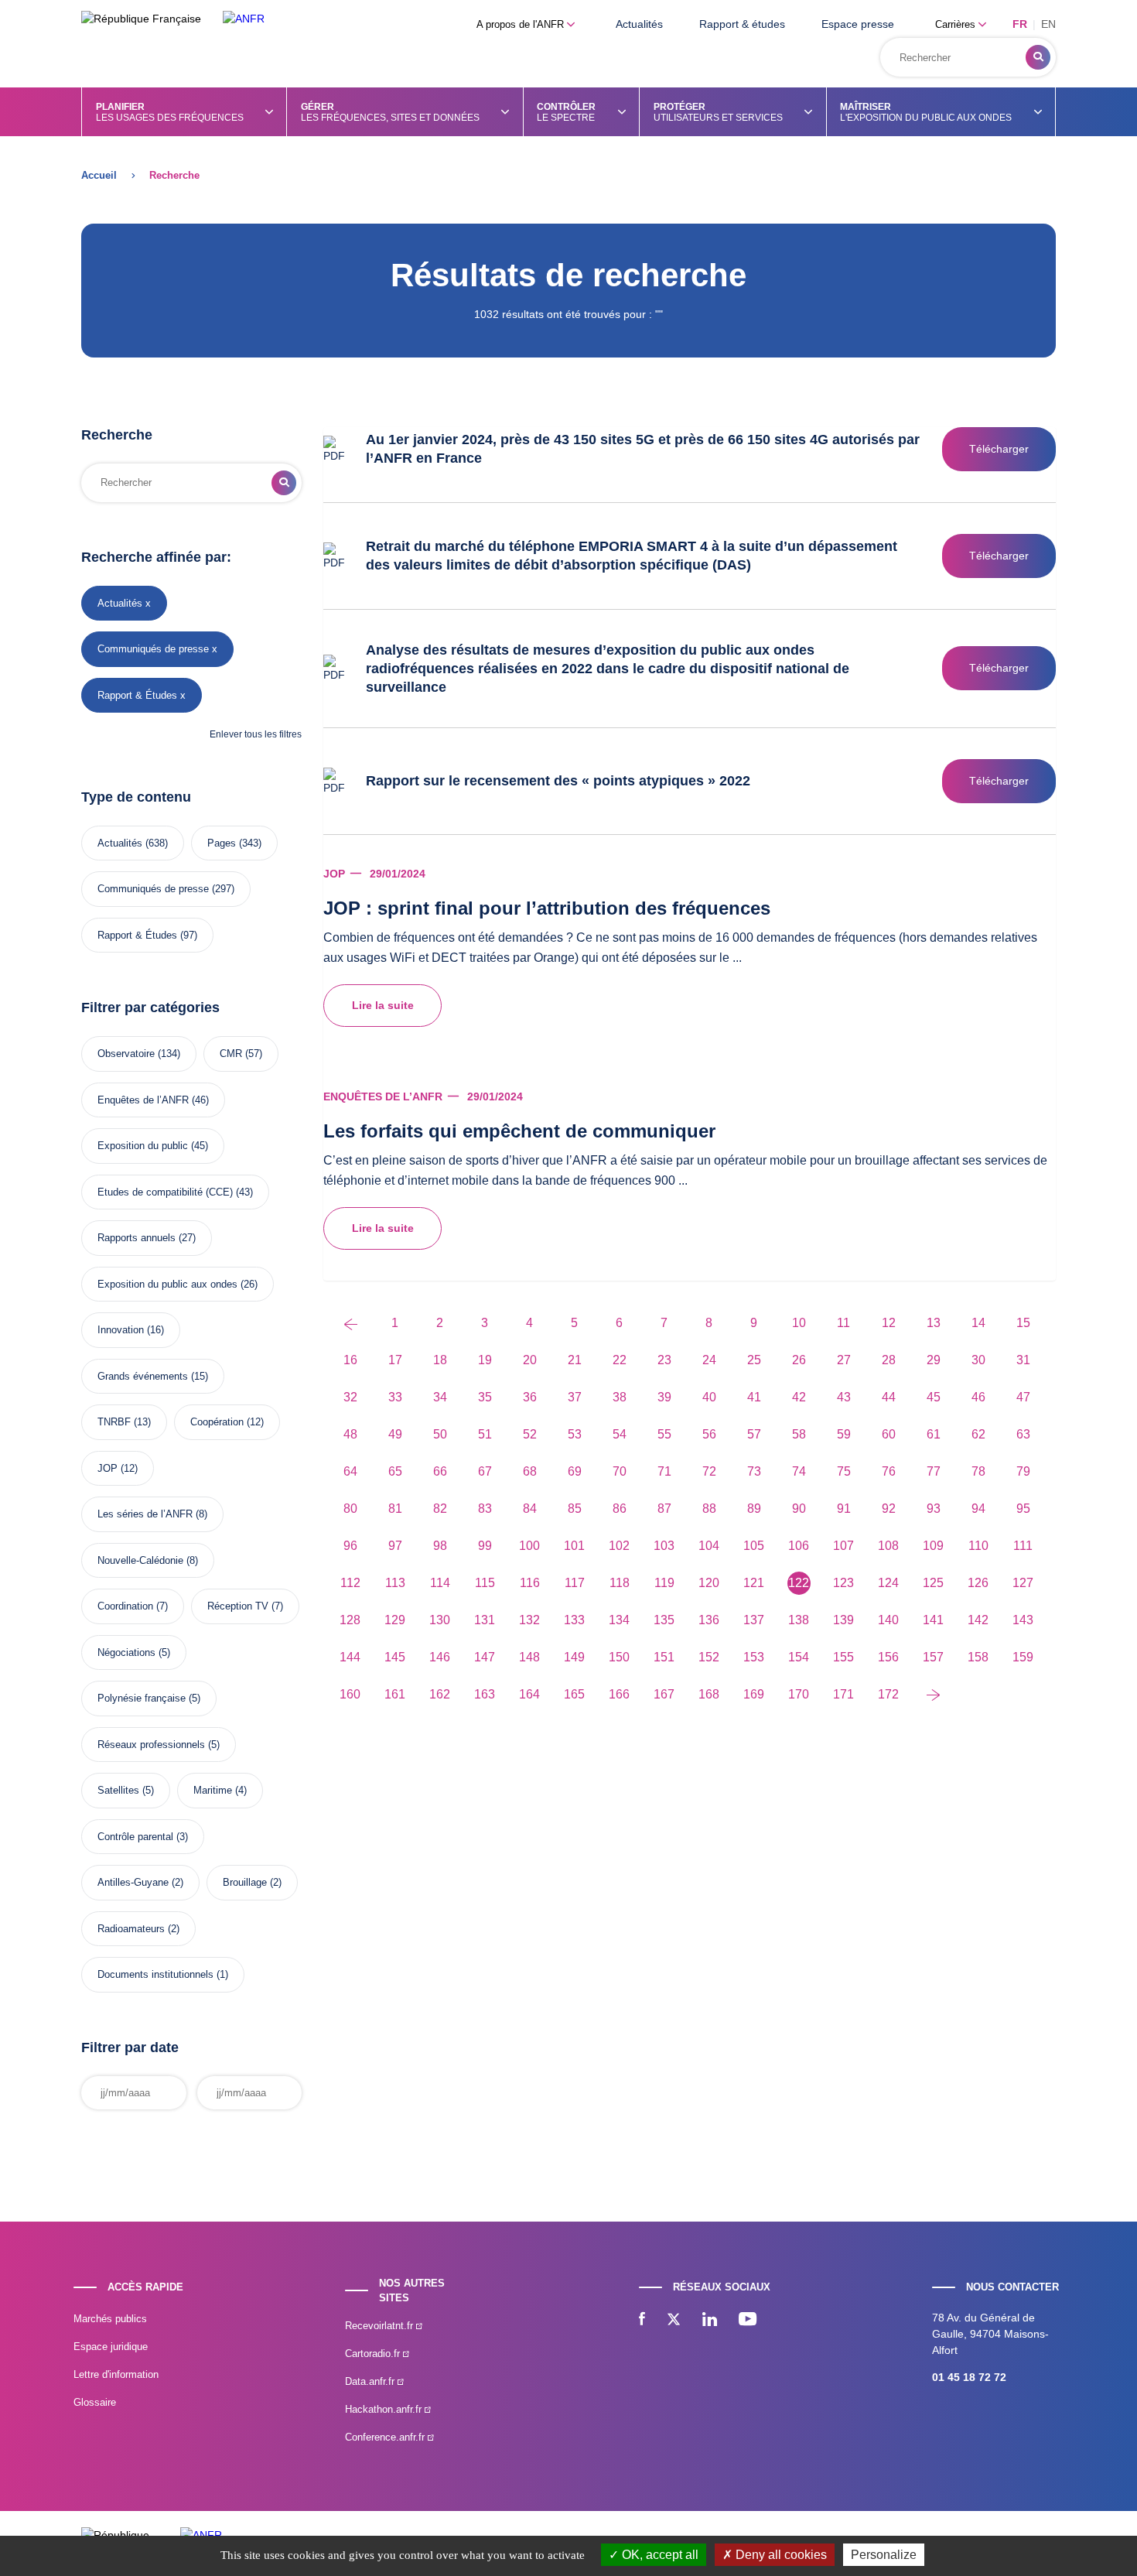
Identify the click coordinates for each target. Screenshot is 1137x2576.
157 (933, 1657)
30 (978, 1360)
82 (440, 1509)
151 (664, 1657)
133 (574, 1620)
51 (485, 1434)
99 (485, 1546)
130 (440, 1620)
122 (799, 1583)
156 (888, 1657)
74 (799, 1471)
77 (934, 1471)
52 (530, 1434)
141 (933, 1620)
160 (350, 1694)
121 (754, 1583)
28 (889, 1360)
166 (619, 1694)
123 (843, 1583)
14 (978, 1323)
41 (754, 1397)
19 (485, 1360)
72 (709, 1471)
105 (754, 1546)
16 (350, 1360)
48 (350, 1434)
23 (664, 1360)
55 (664, 1434)
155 (843, 1657)
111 (1023, 1546)
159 (1023, 1657)
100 (529, 1546)
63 (1023, 1434)
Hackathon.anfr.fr (385, 2409)
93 (934, 1509)
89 (754, 1509)
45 (934, 1397)
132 (529, 1620)
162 (440, 1694)
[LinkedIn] (710, 2321)
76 (889, 1471)
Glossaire (95, 2402)
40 (709, 1397)
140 (888, 1620)
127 (1023, 1583)
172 (888, 1694)
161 (395, 1694)
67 (485, 1471)
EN (1048, 24)
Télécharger (999, 449)
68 (530, 1471)
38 (620, 1397)
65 (395, 1471)
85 (575, 1509)
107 (843, 1546)
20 (530, 1360)
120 (709, 1583)
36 (530, 1397)
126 (978, 1583)
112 (350, 1583)
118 (620, 1583)
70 (620, 1471)
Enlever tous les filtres (256, 734)
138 (799, 1620)
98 (440, 1546)
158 (978, 1657)
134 (619, 1620)
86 (620, 1509)
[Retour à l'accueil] (244, 19)
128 (350, 1620)
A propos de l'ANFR (522, 24)
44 (889, 1397)
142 (978, 1620)
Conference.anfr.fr (386, 2437)
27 (844, 1360)
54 (620, 1434)
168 (709, 1694)
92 (889, 1509)
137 (754, 1620)
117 (575, 1583)
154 (799, 1657)
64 (350, 1471)
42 (799, 1397)
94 (978, 1509)
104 (709, 1546)
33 (395, 1397)
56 (709, 1434)
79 (1023, 1471)
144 (350, 1657)
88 (709, 1509)
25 (754, 1360)
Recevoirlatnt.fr (381, 2326)
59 (844, 1434)
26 (799, 1360)
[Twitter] (674, 2321)
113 (395, 1583)
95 (1023, 1509)
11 (843, 1323)
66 (440, 1471)
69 (575, 1471)
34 (440, 1397)
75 (844, 1471)
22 (620, 1360)
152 (709, 1657)
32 (350, 1397)
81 (395, 1509)
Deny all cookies (780, 2555)
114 (440, 1583)
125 (933, 1583)
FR (1020, 24)
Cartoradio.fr (374, 2354)
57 (754, 1434)
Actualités (639, 24)
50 (440, 1434)
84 (530, 1509)
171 (843, 1694)
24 (709, 1360)
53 (575, 1434)
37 (575, 1397)
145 (395, 1657)
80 (350, 1509)
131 (485, 1620)
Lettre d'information (116, 2374)
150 (619, 1657)
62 (978, 1434)
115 (485, 1583)
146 (440, 1657)
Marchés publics (110, 2319)
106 (799, 1546)
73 (754, 1471)
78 (978, 1471)
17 (395, 1360)
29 (934, 1360)
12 (889, 1323)
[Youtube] (748, 2321)
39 (664, 1397)
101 (574, 1546)
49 (395, 1434)
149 (574, 1657)
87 (664, 1509)
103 (664, 1546)
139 (843, 1620)
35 (485, 1397)
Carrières (957, 24)
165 (574, 1694)
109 (933, 1546)
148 (529, 1657)
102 (619, 1546)
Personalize (884, 2555)
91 (844, 1509)
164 (529, 1694)
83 (485, 1509)
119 (664, 1583)
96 (350, 1546)
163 (485, 1694)
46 (978, 1397)
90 (799, 1509)
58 (799, 1434)
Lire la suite (383, 1005)
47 (1023, 1397)
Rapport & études (742, 24)
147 (485, 1657)
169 (754, 1694)
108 (888, 1546)
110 (978, 1546)
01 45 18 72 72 (969, 2377)
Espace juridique (111, 2347)
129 (395, 1620)
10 (799, 1323)
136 (709, 1620)
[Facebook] (642, 2321)
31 (1023, 1360)
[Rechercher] (1038, 57)
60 (889, 1434)
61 (934, 1434)
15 (1023, 1323)
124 (888, 1583)
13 (934, 1323)
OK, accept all (659, 2555)
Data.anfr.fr (371, 2381)
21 (575, 1360)
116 (530, 1583)
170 (799, 1694)
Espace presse (858, 24)
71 (664, 1471)
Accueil (99, 175)
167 (664, 1694)
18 (440, 1360)
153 (754, 1657)
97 (395, 1546)
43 (844, 1397)
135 (664, 1620)
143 (1023, 1620)
